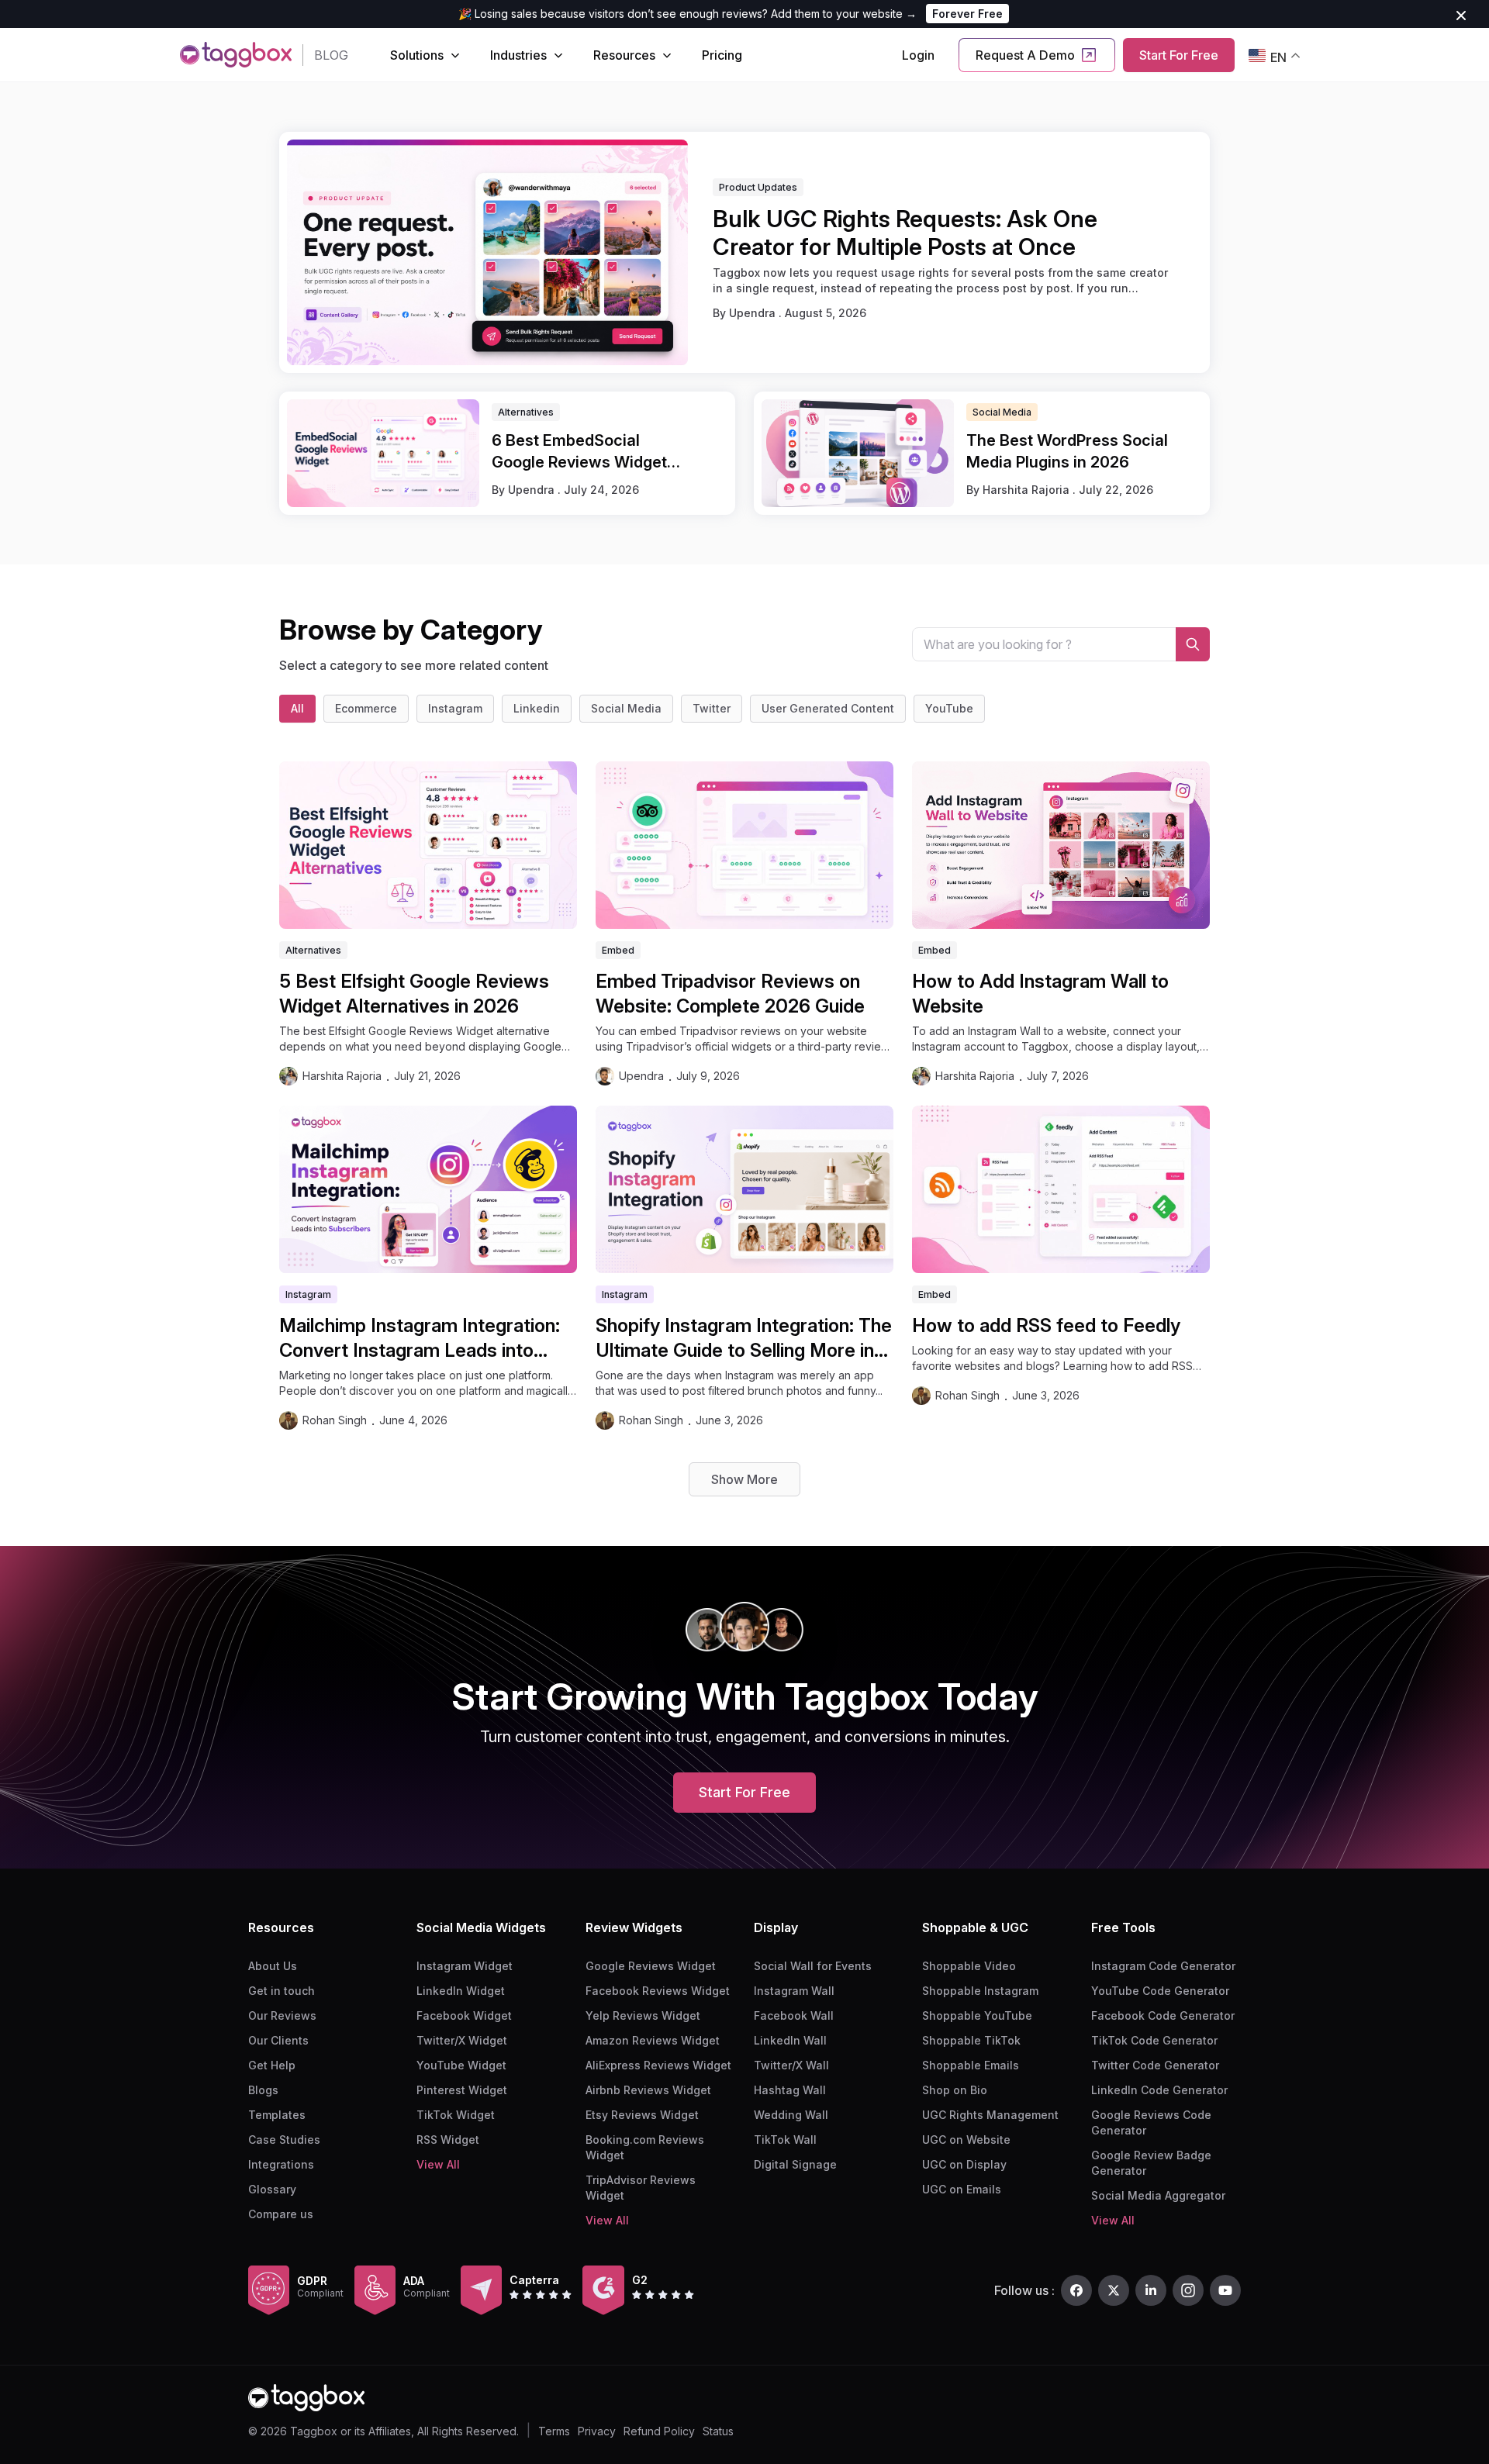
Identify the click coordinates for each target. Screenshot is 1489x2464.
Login (918, 55)
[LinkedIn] (1151, 2290)
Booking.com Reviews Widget (645, 2147)
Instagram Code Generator (1163, 1966)
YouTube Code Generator (1160, 1991)
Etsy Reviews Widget (642, 2115)
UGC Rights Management (990, 2115)
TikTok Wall (785, 2140)
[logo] (236, 55)
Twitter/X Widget (462, 2040)
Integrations (281, 2164)
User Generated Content (828, 708)
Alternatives (313, 950)
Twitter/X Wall (791, 2065)
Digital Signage (795, 2164)
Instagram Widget (465, 1966)
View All (438, 2164)
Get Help (272, 2065)
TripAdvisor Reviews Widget (641, 2188)
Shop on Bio (955, 2090)
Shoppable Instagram (980, 1991)
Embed (618, 950)
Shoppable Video (969, 1966)
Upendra (754, 313)
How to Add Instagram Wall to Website (1040, 994)
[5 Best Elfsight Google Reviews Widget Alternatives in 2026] (428, 845)
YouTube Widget (461, 2065)
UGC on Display (964, 2164)
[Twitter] (1114, 2290)
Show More (744, 1479)
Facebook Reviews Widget (658, 1991)
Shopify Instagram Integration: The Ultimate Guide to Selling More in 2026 (744, 1339)
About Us (273, 1966)
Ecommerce (366, 708)
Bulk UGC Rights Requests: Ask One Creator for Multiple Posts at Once (905, 233)
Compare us (281, 2214)
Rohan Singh (335, 1420)
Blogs (263, 2090)
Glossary (272, 2189)
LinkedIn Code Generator (1159, 2090)
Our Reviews (282, 2015)
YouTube (949, 708)
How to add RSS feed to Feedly (1046, 1325)
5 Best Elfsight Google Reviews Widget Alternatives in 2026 (414, 994)
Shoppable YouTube (977, 2015)
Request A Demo (1025, 55)
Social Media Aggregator (1158, 2195)
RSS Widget (448, 2140)
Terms (554, 2431)
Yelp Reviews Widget (643, 2015)
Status (718, 2431)
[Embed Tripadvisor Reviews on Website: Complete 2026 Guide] (744, 845)
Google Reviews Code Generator (1151, 2122)
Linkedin (537, 708)
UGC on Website (966, 2140)
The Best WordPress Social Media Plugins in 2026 (1067, 451)
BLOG (331, 55)
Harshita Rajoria (1028, 490)
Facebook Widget (464, 2015)
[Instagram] (1188, 2290)
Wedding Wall (791, 2115)
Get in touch (282, 1991)
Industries (518, 55)
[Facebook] (1076, 2290)
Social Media (626, 708)
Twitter (712, 708)
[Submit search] (1193, 644)
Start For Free (1179, 55)
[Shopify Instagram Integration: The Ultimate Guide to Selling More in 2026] (744, 1189)
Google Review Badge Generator (1151, 2163)
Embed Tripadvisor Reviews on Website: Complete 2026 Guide (730, 994)
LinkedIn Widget (461, 1991)
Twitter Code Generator (1155, 2065)
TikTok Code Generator (1154, 2040)
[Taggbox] (306, 2398)
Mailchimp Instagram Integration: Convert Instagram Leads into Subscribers (420, 1339)
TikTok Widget (456, 2115)
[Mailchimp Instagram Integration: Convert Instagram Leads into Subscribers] (428, 1189)
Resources (624, 55)
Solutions (417, 55)
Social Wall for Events (813, 1966)
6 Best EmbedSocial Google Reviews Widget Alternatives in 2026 (579, 452)
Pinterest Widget (462, 2090)
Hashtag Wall (790, 2090)
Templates (277, 2115)
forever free (967, 14)
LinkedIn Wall (790, 2040)
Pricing (722, 55)
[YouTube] (1225, 2290)
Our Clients (278, 2040)
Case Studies (284, 2140)
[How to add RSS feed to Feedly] (1061, 1189)
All (297, 708)
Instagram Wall (794, 1991)
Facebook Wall (794, 2015)
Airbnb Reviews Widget (648, 2090)
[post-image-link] (487, 252)
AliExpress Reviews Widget (658, 2065)
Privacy (597, 2431)
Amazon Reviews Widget (653, 2040)
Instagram (455, 708)
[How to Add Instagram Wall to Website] (1061, 845)
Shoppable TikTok (971, 2040)
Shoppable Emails (971, 2065)
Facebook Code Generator (1163, 2015)
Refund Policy (659, 2431)
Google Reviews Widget (651, 1966)
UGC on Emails (962, 2189)
